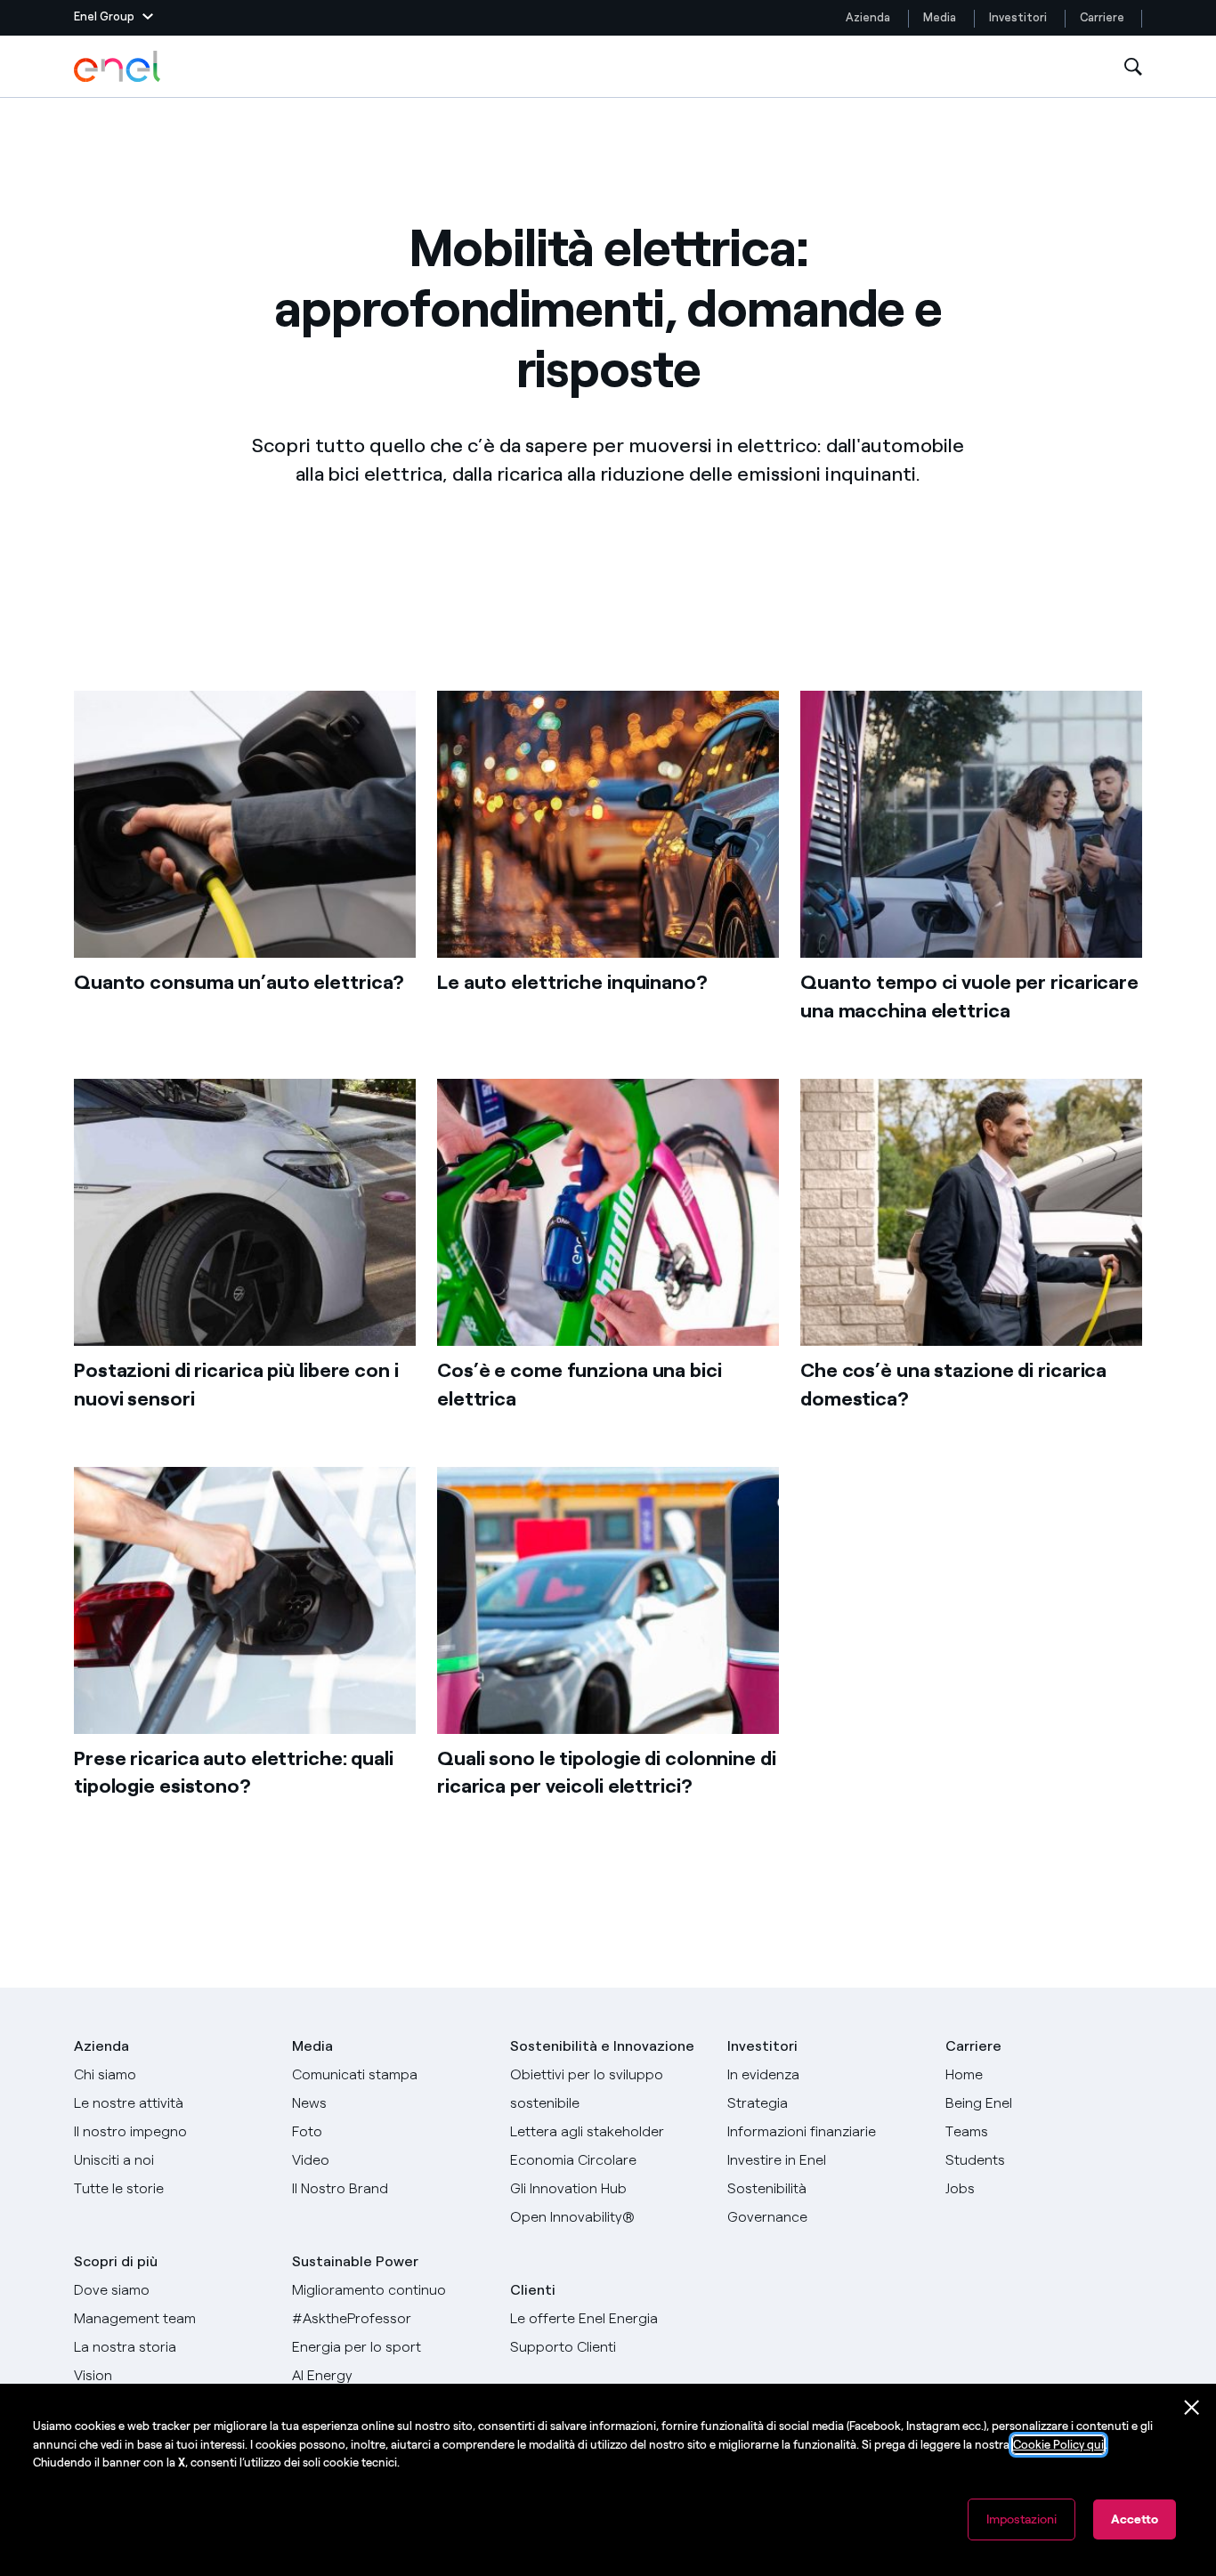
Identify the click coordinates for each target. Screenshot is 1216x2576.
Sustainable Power (355, 2261)
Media (940, 17)
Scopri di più (116, 2261)
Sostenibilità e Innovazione (602, 2046)
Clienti (533, 2290)
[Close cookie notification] (1192, 2408)
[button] (113, 18)
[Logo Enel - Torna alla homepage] (118, 67)
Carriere (1103, 17)
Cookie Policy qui (1058, 2445)
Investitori (1018, 17)
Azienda (868, 17)
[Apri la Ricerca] (1133, 67)
